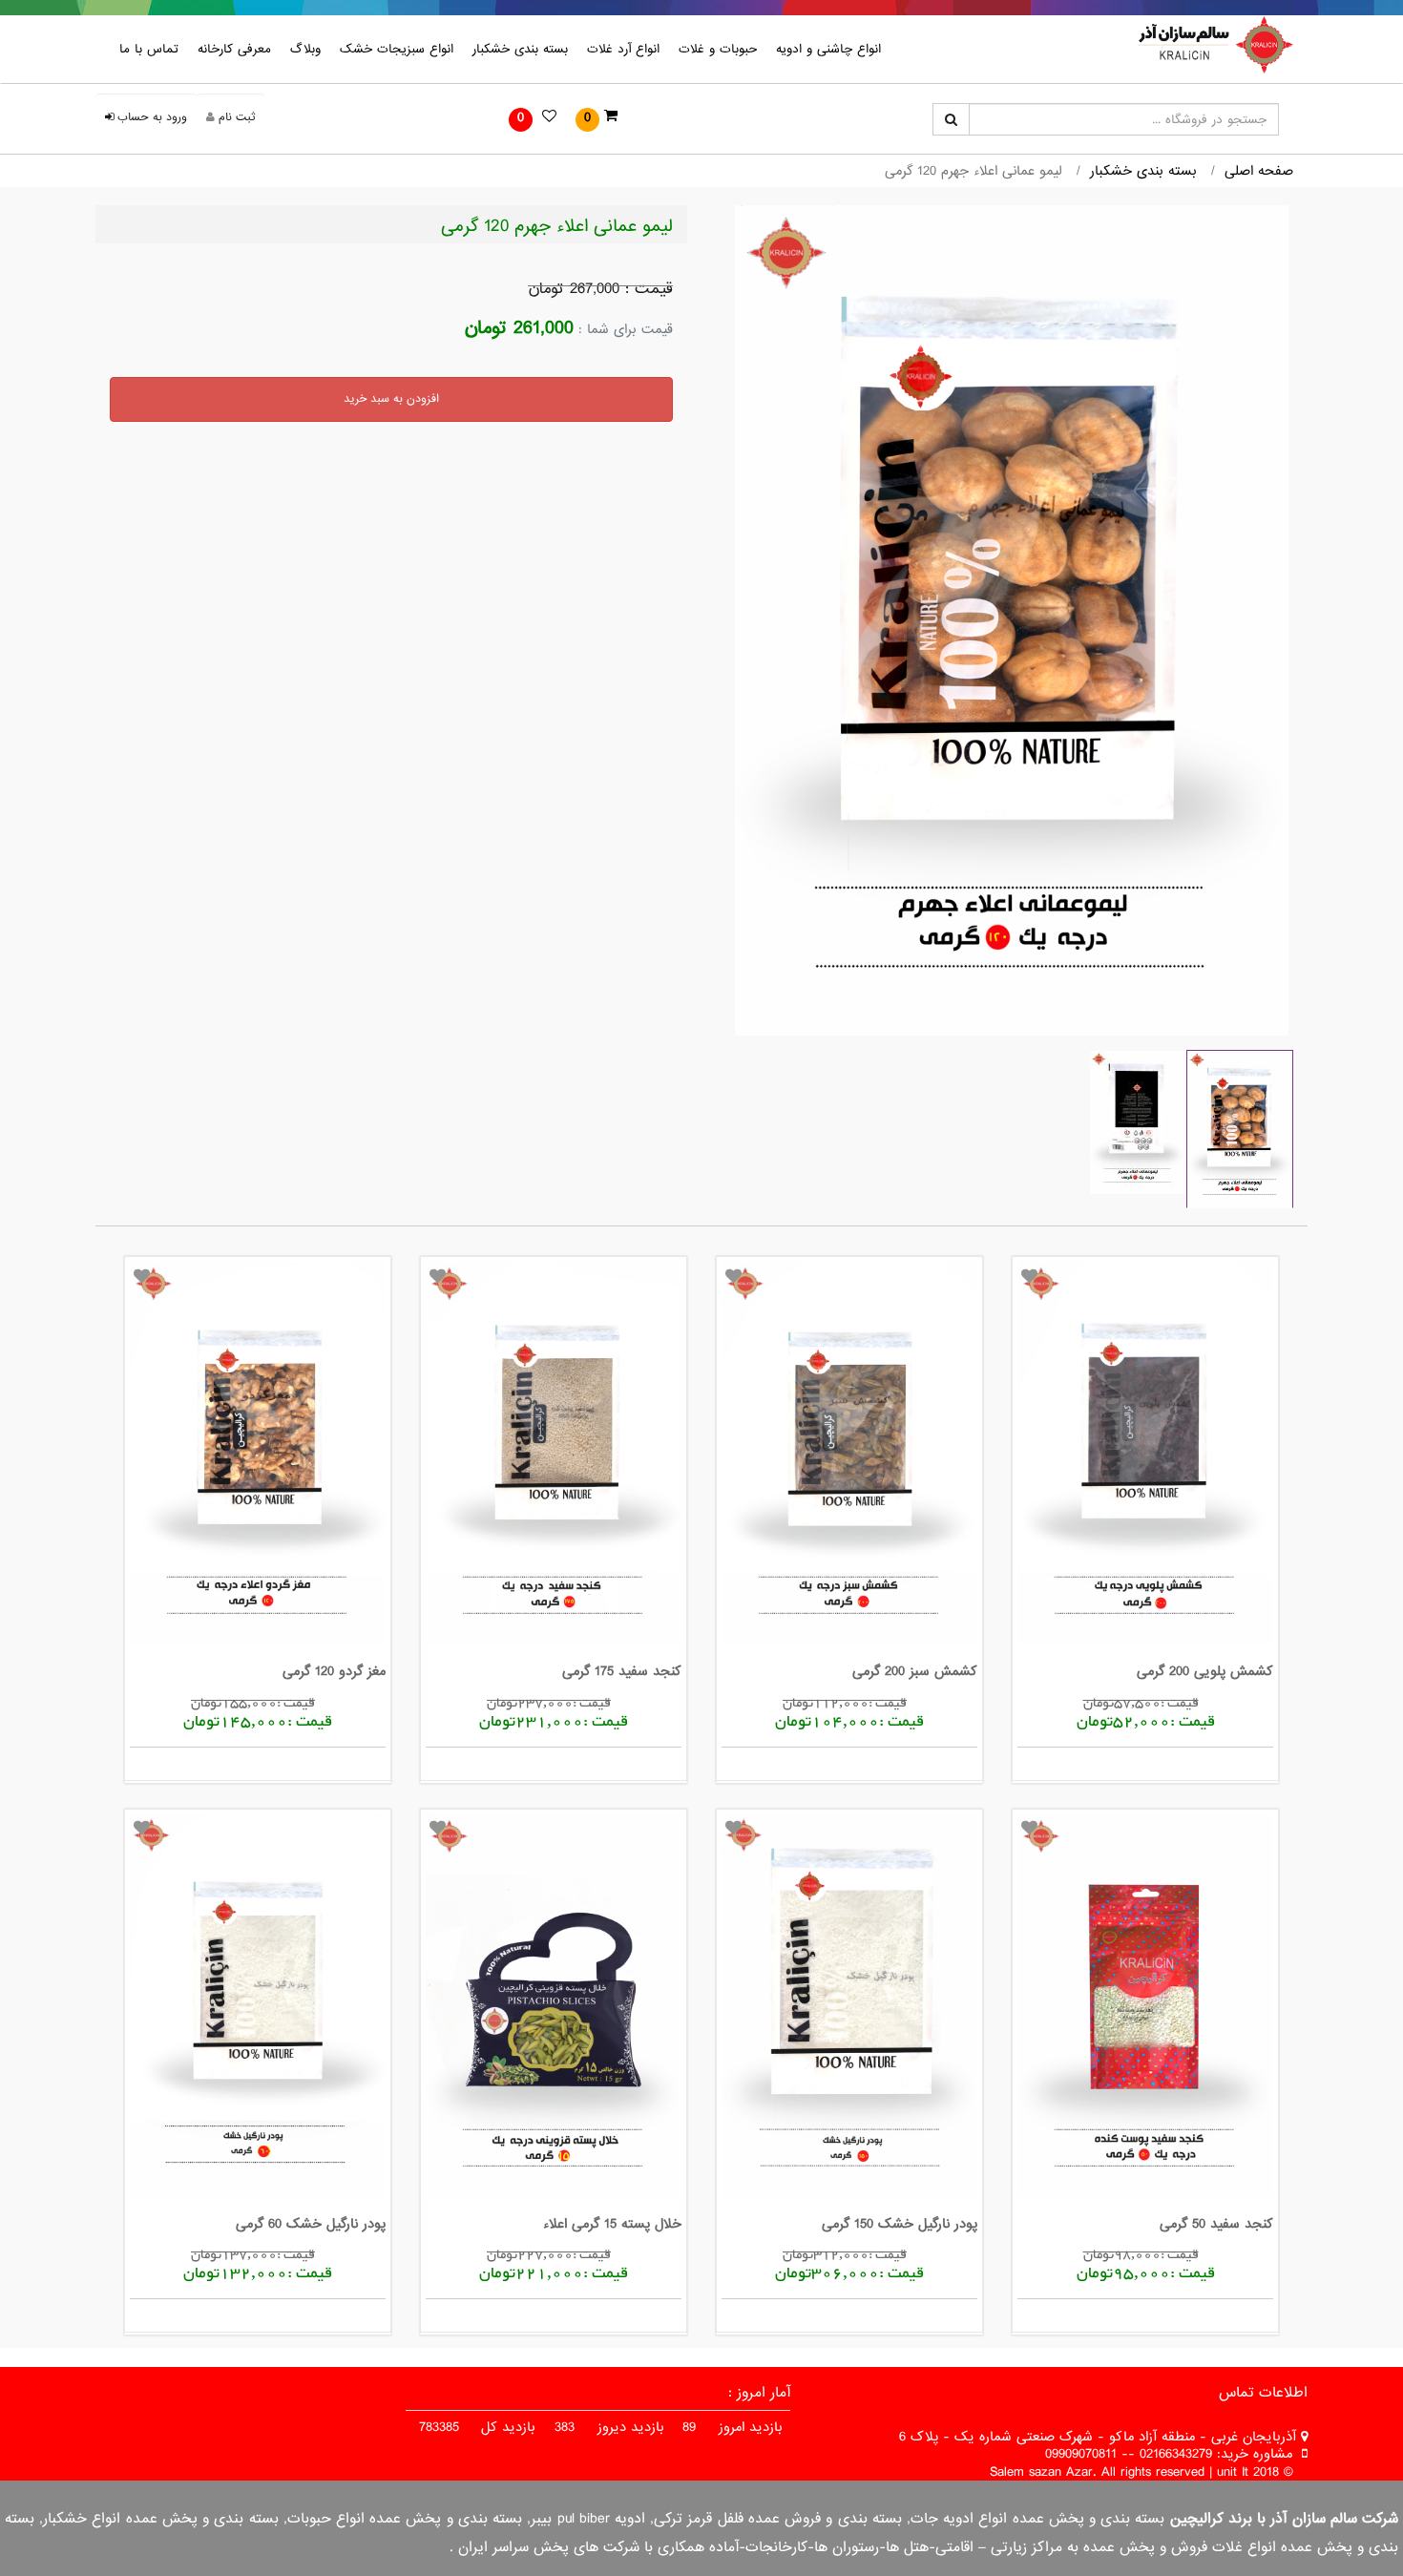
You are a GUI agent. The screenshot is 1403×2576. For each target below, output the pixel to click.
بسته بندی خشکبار (520, 49)
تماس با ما (149, 49)
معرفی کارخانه (234, 49)
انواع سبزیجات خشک (397, 49)
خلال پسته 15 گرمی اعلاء (612, 2224)
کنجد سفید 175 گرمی (622, 1671)
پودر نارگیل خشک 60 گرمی (311, 2224)
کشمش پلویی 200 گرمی (1205, 1671)
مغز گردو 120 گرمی (334, 1671)
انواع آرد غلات (623, 49)
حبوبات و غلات (718, 49)
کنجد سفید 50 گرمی (1216, 2224)
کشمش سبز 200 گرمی (915, 1671)
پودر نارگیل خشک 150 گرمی (900, 2224)
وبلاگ (305, 49)
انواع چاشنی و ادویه (828, 49)
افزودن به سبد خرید (391, 399)
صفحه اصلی (1259, 171)
